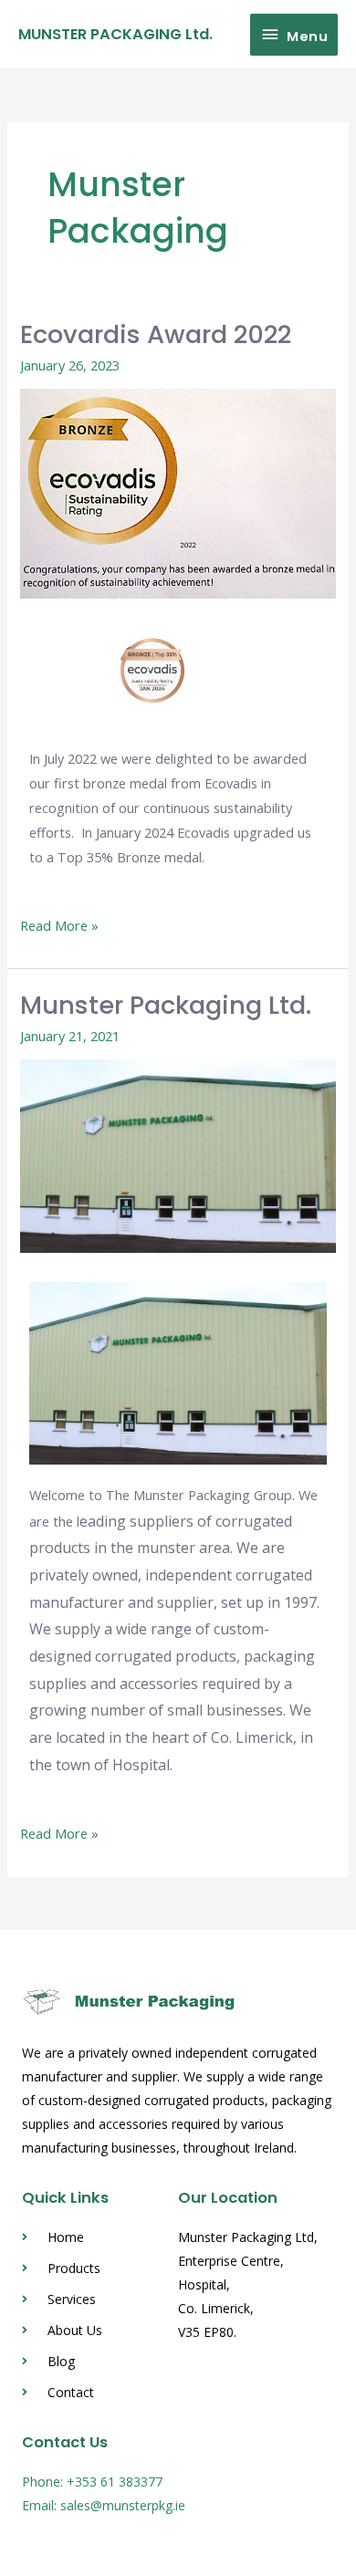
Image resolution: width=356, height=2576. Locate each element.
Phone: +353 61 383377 (92, 2482)
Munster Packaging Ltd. (166, 1005)
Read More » (59, 924)
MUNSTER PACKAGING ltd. (115, 34)
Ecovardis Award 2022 (156, 334)
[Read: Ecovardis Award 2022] (178, 492)
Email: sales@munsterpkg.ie (104, 2505)
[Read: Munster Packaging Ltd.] (178, 1154)
